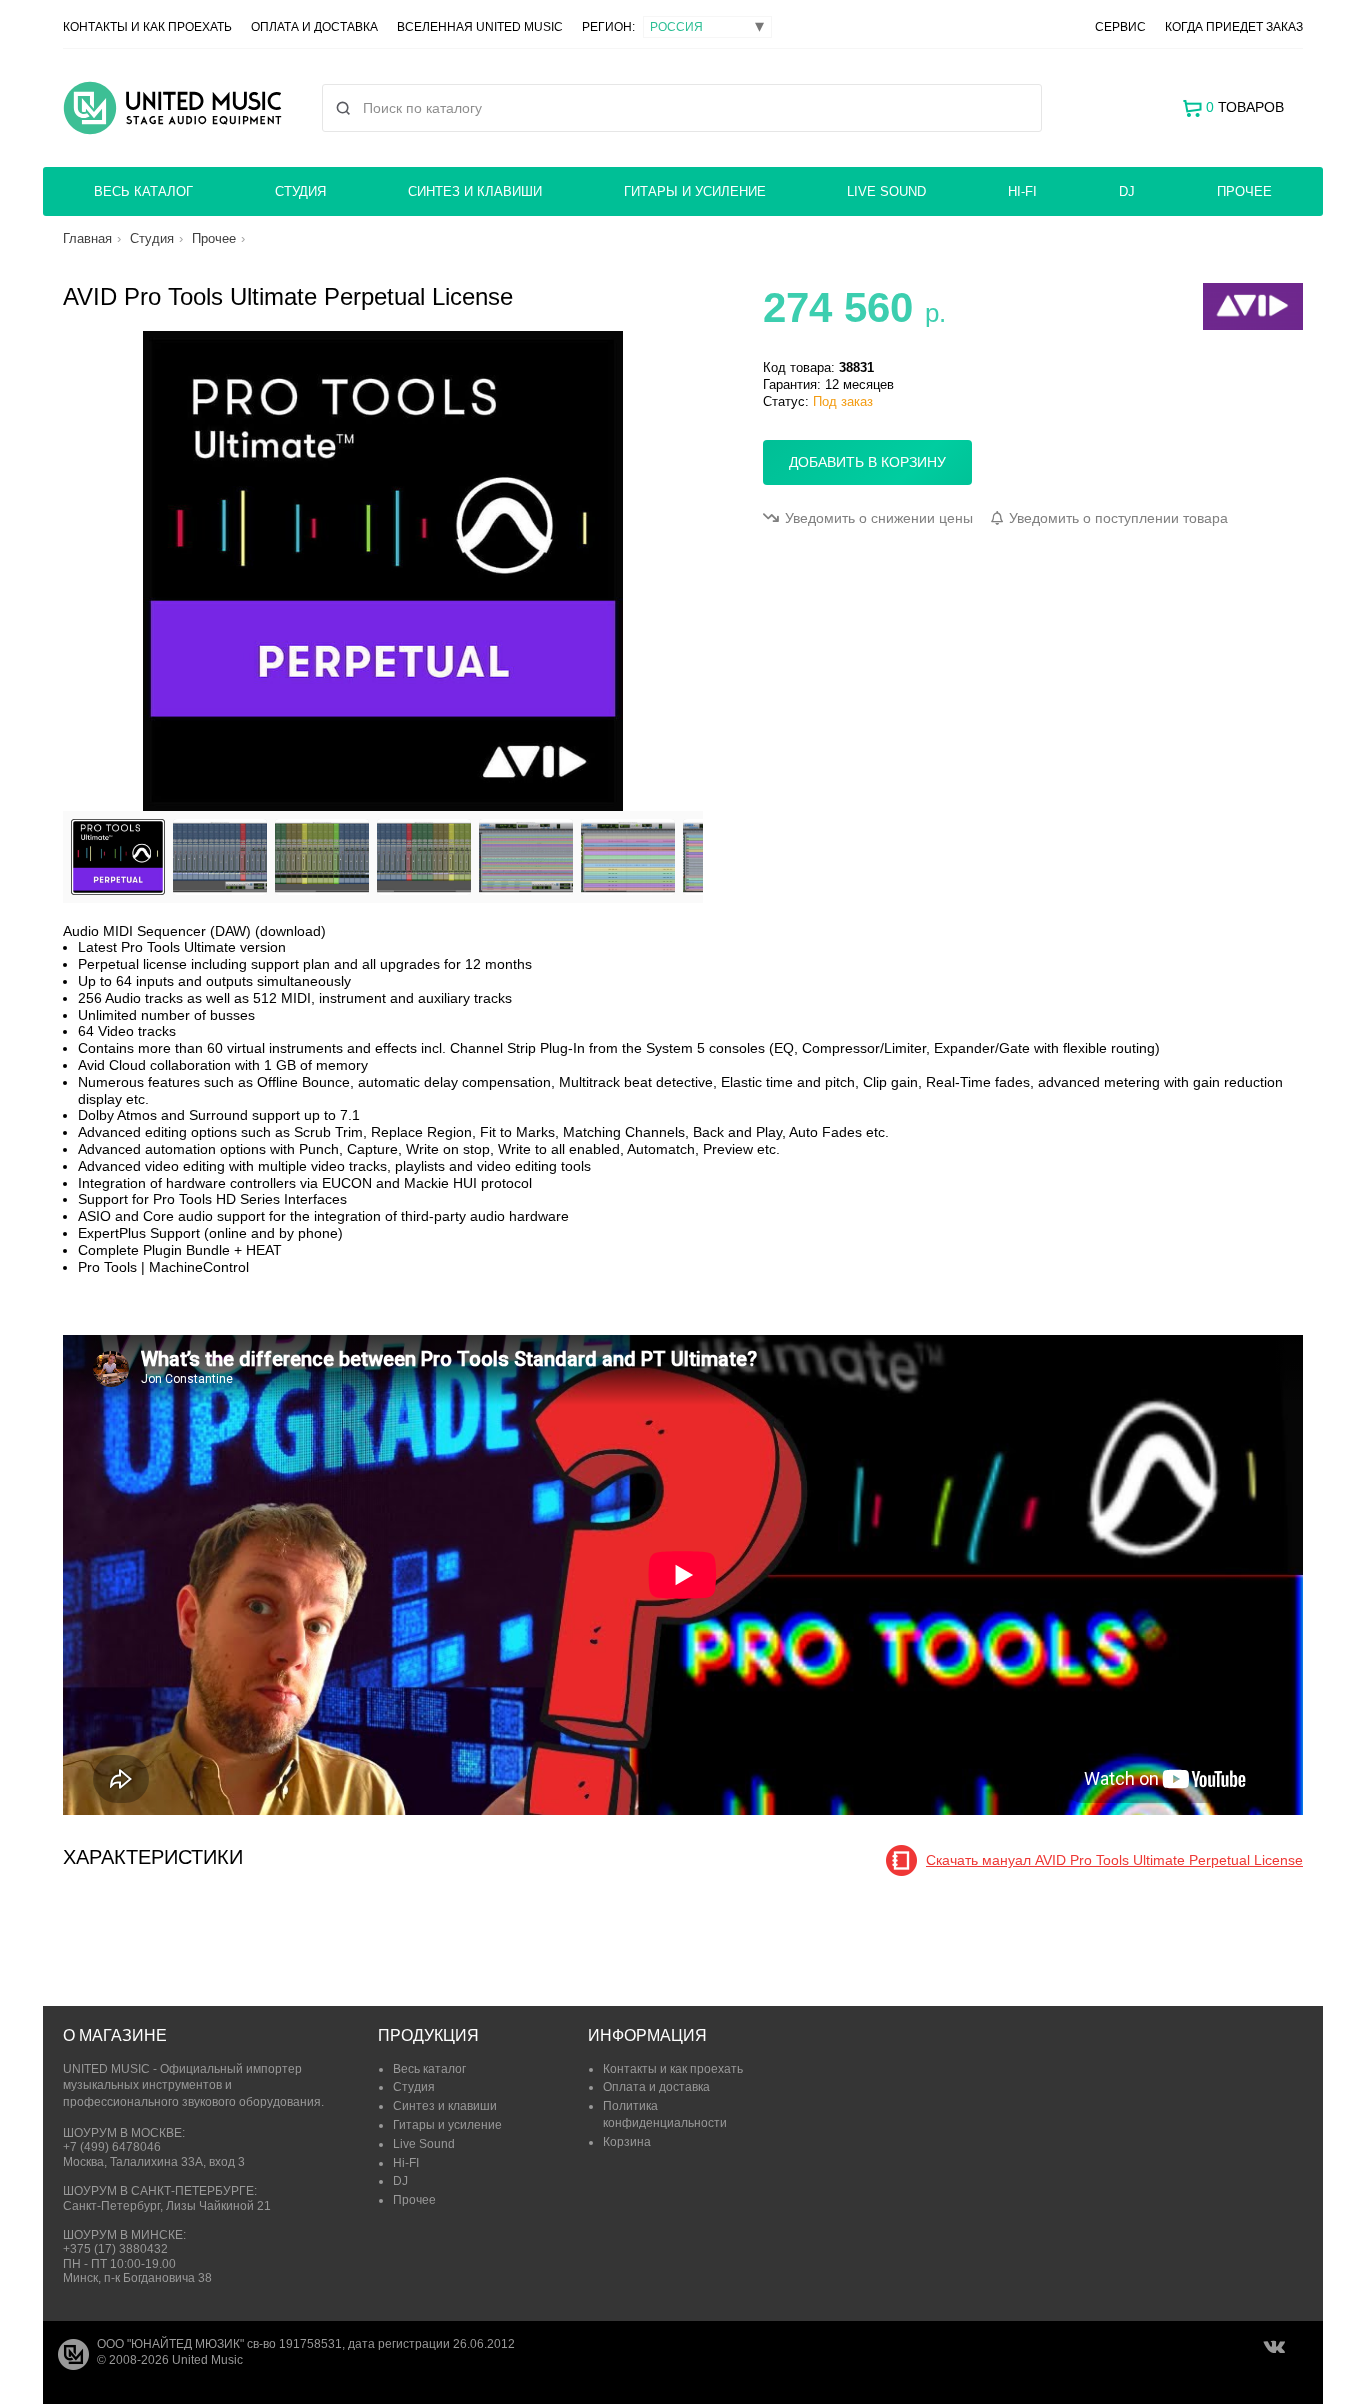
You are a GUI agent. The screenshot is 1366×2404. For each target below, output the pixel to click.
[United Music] (172, 108)
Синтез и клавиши (475, 191)
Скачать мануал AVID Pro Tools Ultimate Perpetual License (1114, 1860)
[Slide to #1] (118, 857)
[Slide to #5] (628, 857)
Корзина (627, 2142)
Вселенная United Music (480, 27)
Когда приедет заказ (1234, 27)
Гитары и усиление (695, 191)
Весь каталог (143, 191)
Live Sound (886, 191)
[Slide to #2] (322, 857)
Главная (87, 238)
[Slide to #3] (424, 857)
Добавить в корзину (867, 462)
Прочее (1244, 191)
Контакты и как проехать (147, 27)
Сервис (1120, 27)
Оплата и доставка (314, 27)
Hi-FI (1022, 191)
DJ (1127, 191)
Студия (300, 191)
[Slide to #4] (526, 857)
